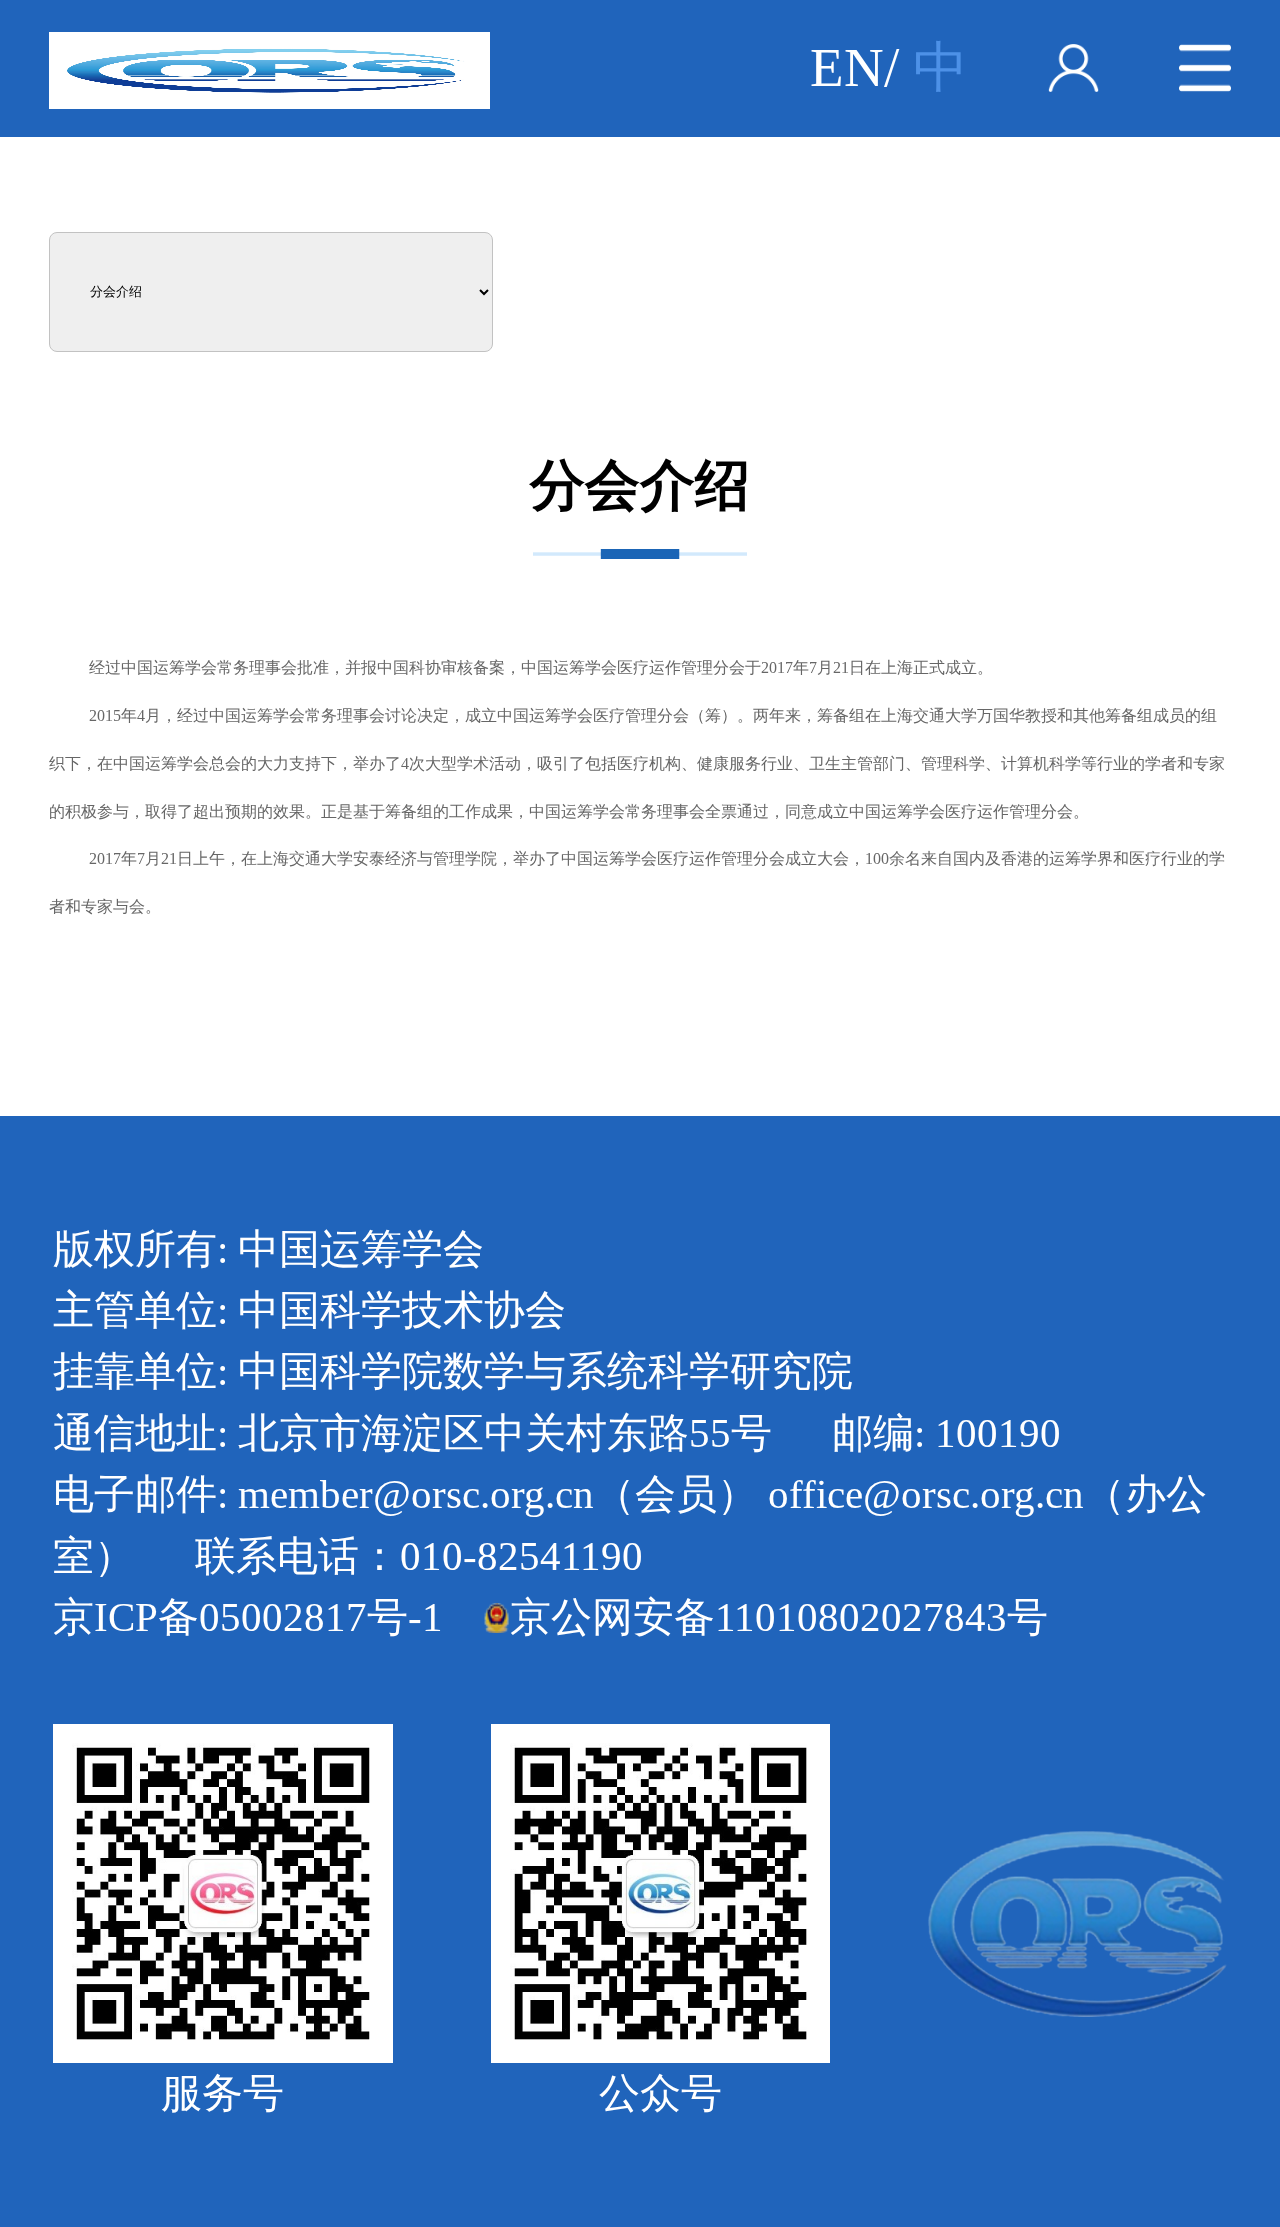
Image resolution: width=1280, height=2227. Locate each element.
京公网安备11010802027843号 (779, 1617)
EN (847, 67)
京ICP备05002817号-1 (248, 1617)
